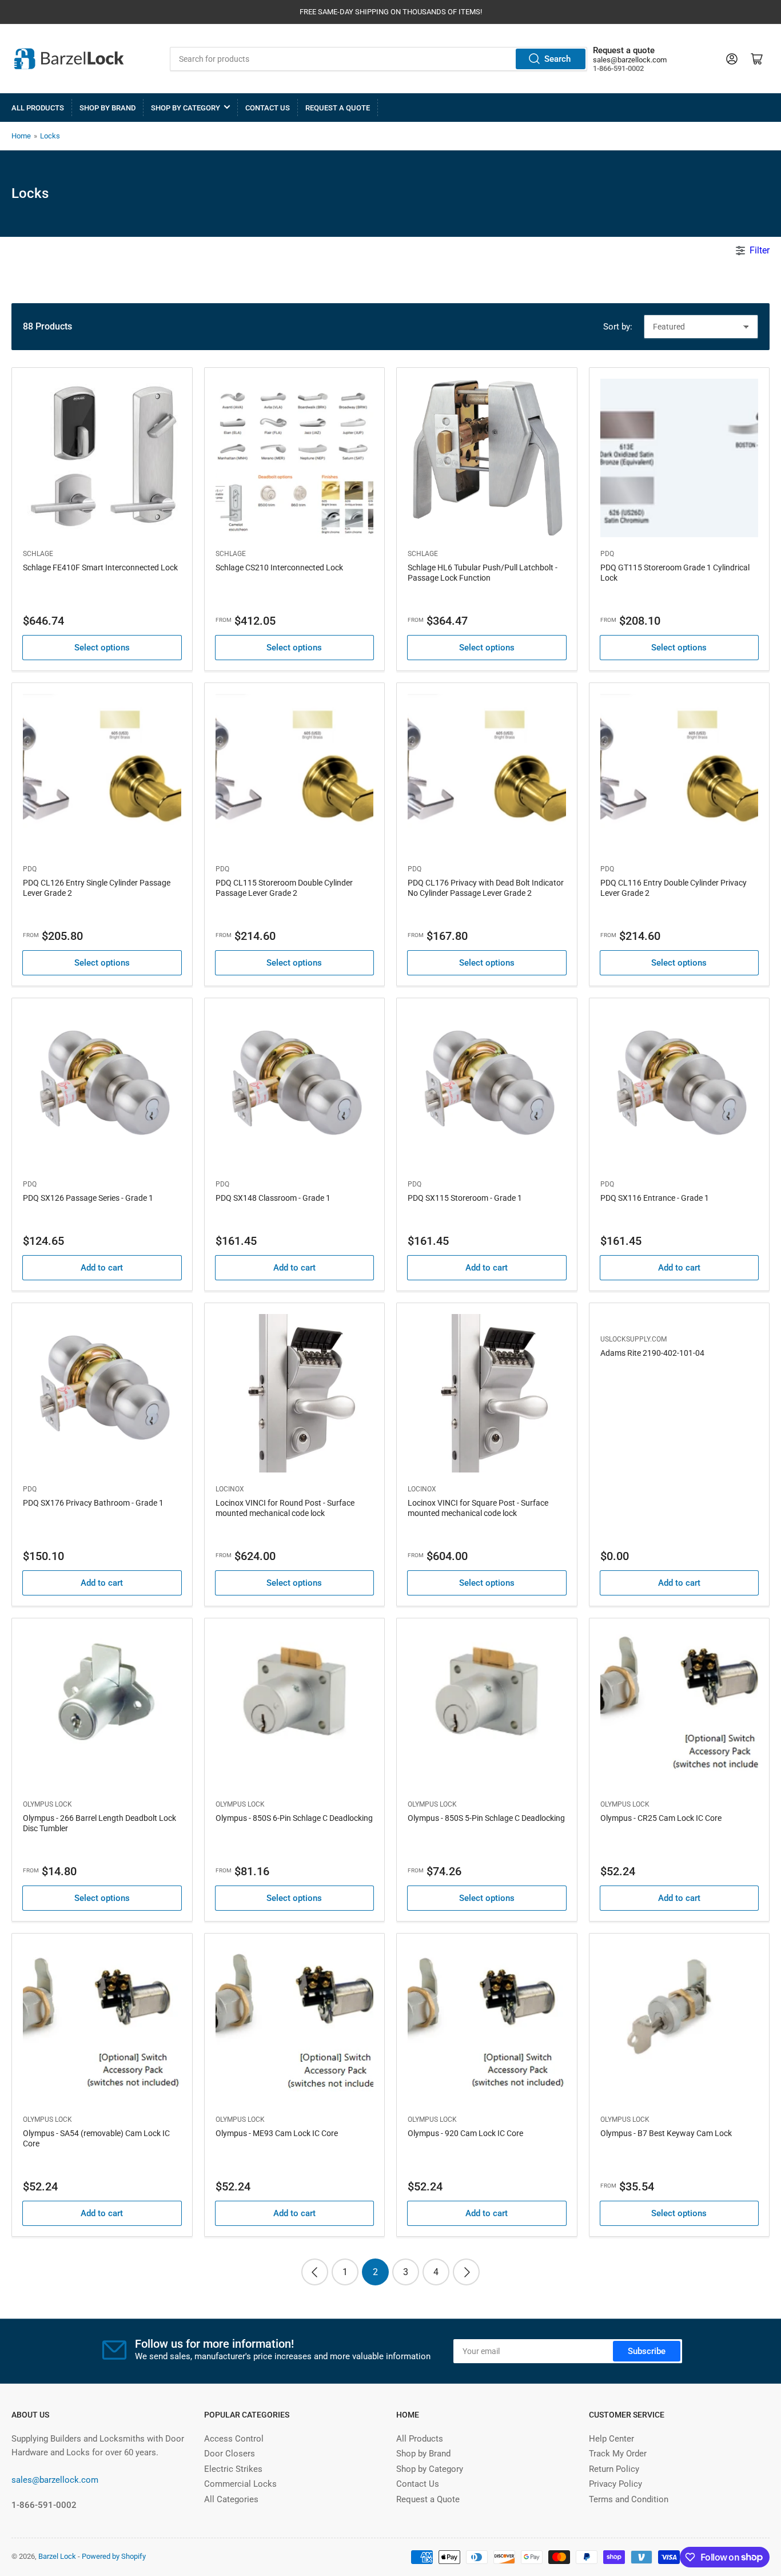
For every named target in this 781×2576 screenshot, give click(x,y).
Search (557, 59)
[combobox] (378, 59)
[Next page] (466, 2272)
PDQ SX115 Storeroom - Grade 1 (465, 1198)
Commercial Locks (240, 2484)
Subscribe (647, 2351)
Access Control (234, 2439)
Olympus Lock (47, 1804)
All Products (38, 108)
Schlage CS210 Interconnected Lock (279, 567)
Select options (102, 648)
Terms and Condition (629, 2499)
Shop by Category (186, 108)
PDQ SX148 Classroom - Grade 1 (273, 1198)
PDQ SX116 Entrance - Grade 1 (655, 1198)
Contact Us (268, 108)
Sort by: (618, 327)
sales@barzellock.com (630, 60)
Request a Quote (338, 108)
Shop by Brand (107, 108)
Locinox (230, 1489)
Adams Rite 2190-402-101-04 (652, 1353)
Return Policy (614, 2469)
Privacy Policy (615, 2484)
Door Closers (230, 2454)
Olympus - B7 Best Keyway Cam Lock (666, 2133)
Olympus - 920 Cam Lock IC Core (465, 2133)
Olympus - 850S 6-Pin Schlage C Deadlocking (294, 1818)
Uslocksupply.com (633, 1339)
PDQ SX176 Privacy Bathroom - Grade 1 (93, 1503)
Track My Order (618, 2454)
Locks (50, 136)
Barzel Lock (57, 2556)
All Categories (231, 2499)
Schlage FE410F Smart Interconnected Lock (100, 567)
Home (21, 136)
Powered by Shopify (114, 2556)
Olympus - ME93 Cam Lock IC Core (277, 2133)
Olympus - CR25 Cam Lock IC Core (661, 1818)
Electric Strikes (233, 2469)
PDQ (607, 554)
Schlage (38, 554)
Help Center (611, 2439)
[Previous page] (315, 2272)
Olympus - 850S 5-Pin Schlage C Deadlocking (486, 1818)
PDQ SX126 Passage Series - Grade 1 (88, 1198)
